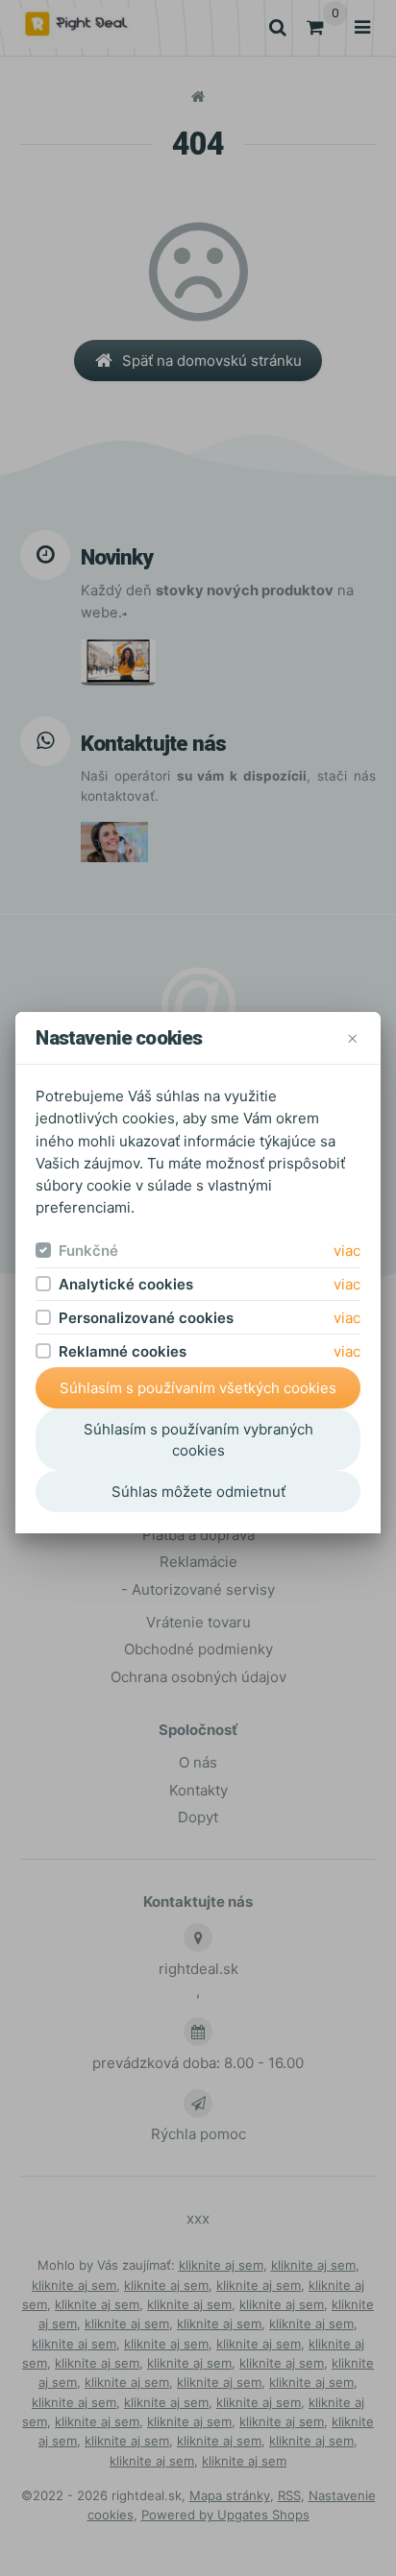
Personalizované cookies (146, 1318)
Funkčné (88, 1251)
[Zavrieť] (352, 1038)
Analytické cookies (126, 1284)
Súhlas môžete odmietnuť (198, 1492)
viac (347, 1251)
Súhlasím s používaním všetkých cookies (198, 1388)
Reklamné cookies (123, 1351)
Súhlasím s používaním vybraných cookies (198, 1440)
